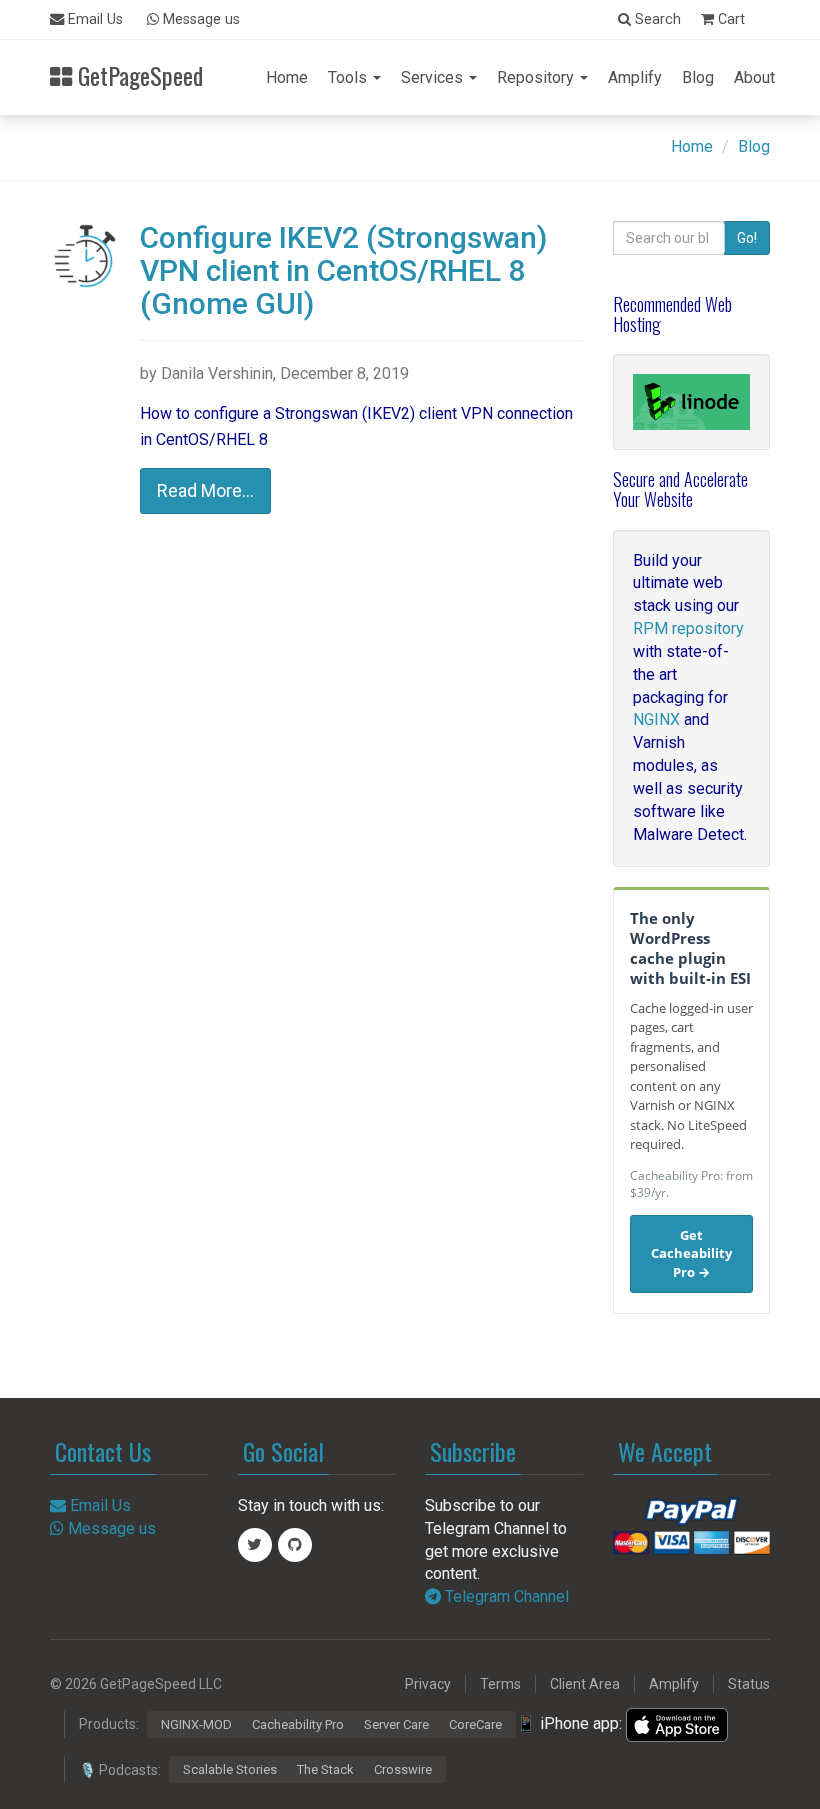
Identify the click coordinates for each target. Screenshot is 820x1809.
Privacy (428, 1684)
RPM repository (688, 628)
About (754, 77)
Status (749, 1684)
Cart (729, 19)
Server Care (396, 1724)
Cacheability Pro (298, 1724)
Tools (349, 77)
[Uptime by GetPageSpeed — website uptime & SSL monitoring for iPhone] (677, 1723)
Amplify (635, 77)
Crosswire (403, 1769)
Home (287, 77)
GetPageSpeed (137, 73)
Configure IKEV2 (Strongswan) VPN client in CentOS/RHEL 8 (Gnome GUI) (343, 270)
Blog (698, 77)
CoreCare (475, 1724)
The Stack (325, 1769)
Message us (199, 19)
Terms (500, 1684)
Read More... (205, 490)
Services (434, 77)
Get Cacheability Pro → (691, 1253)
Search (656, 19)
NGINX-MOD (196, 1724)
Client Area (585, 1684)
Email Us (93, 19)
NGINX (656, 719)
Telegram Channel (505, 1596)
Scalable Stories (230, 1769)
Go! (747, 238)
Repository (537, 77)
